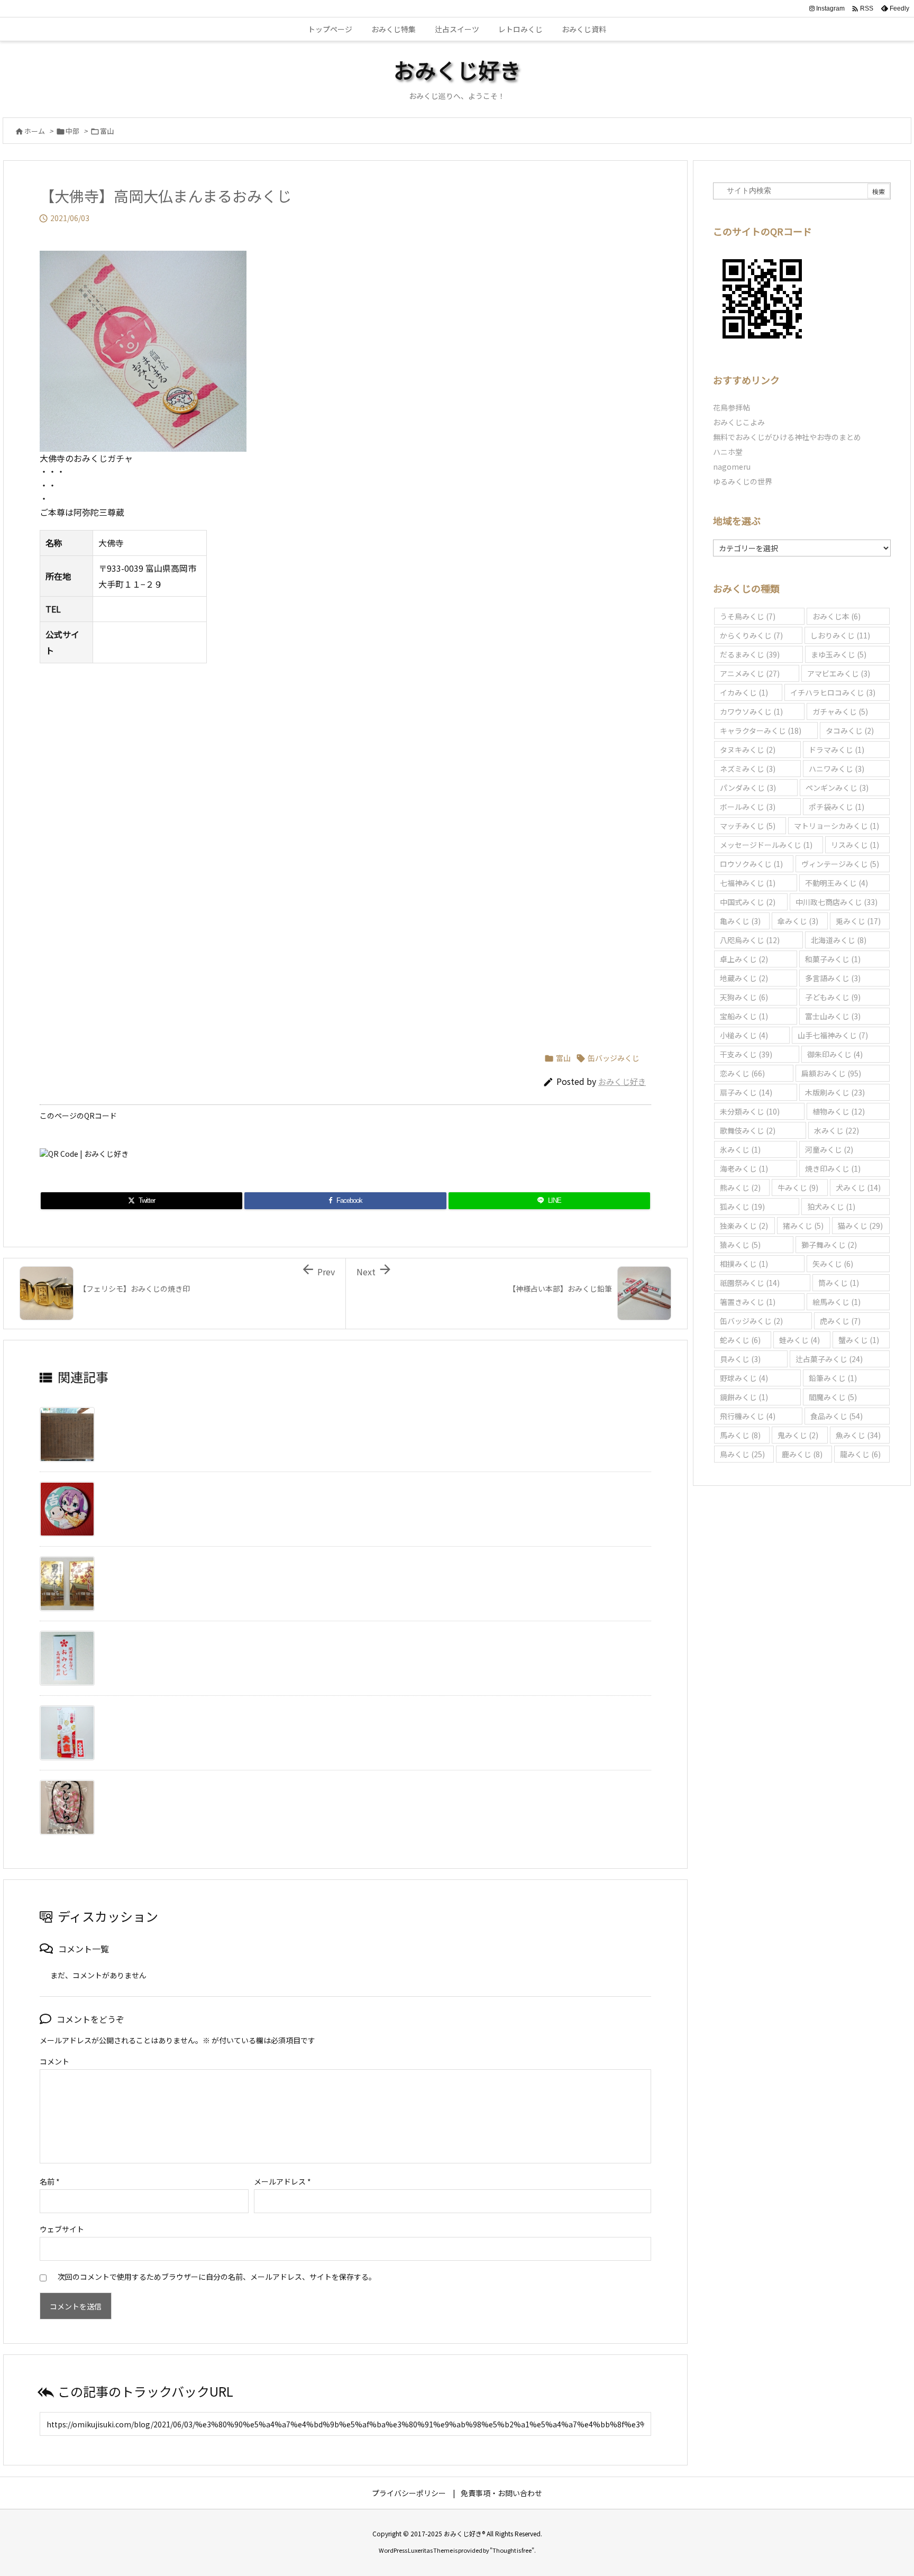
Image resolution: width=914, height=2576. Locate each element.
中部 (72, 131)
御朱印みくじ (835, 1054)
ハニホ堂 (728, 452)
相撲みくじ (744, 1264)
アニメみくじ (750, 673)
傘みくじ (798, 921)
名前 (50, 2181)
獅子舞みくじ (829, 1245)
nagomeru (732, 467)
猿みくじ (740, 1245)
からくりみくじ (751, 635)
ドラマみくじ (837, 750)
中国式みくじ (748, 902)
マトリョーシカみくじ (837, 826)
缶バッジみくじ (614, 1058)
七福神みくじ (748, 883)
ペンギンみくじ (837, 788)
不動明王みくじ (837, 883)
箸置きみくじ (748, 1302)
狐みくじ (742, 1207)
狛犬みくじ (831, 1207)
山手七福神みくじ (833, 1035)
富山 (107, 131)
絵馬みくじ (837, 1302)
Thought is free (512, 2550)
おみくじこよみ (739, 422)
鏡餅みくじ (744, 1397)
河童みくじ (829, 1149)
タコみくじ (850, 730)
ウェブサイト (62, 2229)
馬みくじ (740, 1435)
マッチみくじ (748, 826)
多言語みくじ (833, 978)
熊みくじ (740, 1187)
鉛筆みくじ (833, 1378)
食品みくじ (837, 1416)
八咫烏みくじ (750, 940)
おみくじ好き (622, 1081)
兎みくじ (858, 921)
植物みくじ (839, 1111)
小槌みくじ (744, 1035)
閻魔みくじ (833, 1397)
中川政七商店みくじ (837, 902)
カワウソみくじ (751, 711)
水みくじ (837, 1130)
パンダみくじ (748, 788)
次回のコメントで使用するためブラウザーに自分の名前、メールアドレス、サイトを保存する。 (217, 2277)
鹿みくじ (802, 1454)
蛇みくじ (740, 1340)
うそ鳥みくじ (748, 616)
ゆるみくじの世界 (743, 481)
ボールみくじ (748, 807)
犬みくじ (858, 1187)
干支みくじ (746, 1054)
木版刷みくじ (835, 1092)
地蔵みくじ (744, 978)
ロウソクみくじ (751, 864)
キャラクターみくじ (761, 730)
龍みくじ (860, 1454)
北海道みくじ (839, 940)
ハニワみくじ (837, 769)
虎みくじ (840, 1321)
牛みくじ (798, 1187)
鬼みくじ (798, 1435)
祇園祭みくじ (750, 1283)
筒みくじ (839, 1283)
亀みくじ (740, 921)
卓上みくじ (744, 959)
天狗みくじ (744, 997)
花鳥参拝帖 (732, 407)
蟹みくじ (859, 1340)
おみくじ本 (837, 616)
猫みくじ (860, 1226)
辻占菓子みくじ (829, 1359)
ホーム (35, 131)
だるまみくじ (750, 654)
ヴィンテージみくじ (840, 864)
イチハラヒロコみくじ (833, 692)
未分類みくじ (750, 1111)
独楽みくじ (744, 1226)
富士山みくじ (833, 1016)
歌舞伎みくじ (748, 1130)
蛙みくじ (799, 1340)
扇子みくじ (746, 1092)
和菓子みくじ (833, 959)
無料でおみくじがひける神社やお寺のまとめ (787, 437)
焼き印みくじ (833, 1168)
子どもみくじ (833, 997)
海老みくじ (744, 1168)
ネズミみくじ (748, 769)
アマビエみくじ (839, 673)
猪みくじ (803, 1226)
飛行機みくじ (748, 1416)
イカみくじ (744, 692)
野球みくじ (744, 1378)
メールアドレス (282, 2181)
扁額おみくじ (831, 1073)
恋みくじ (742, 1073)
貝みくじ (740, 1359)
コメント (54, 2061)
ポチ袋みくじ (837, 807)
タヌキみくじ (748, 750)
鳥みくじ (742, 1454)
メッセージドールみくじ (766, 845)
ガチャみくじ (840, 711)
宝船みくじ (744, 1016)
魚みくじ (858, 1435)
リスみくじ (855, 845)
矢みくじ (833, 1264)
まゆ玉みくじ (839, 654)
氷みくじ (740, 1149)
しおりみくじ (840, 635)
